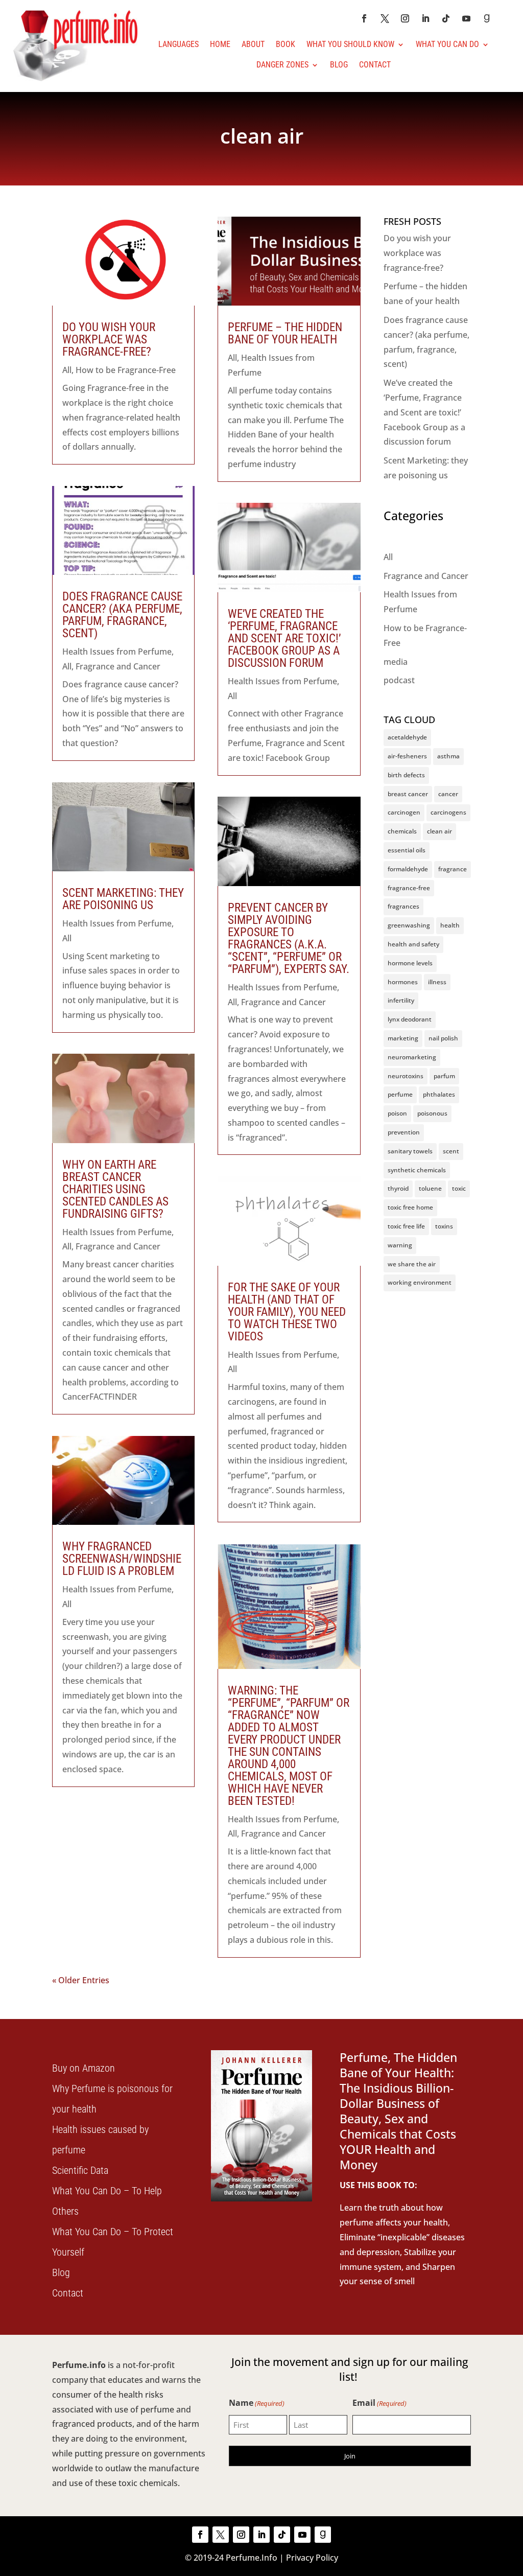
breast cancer (408, 794)
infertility (401, 1000)
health (450, 925)
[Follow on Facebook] (364, 18)
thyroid (398, 1188)
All (67, 370)
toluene (430, 1188)
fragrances (403, 906)
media (396, 662)
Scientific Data (80, 2170)
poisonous (432, 1113)
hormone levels (410, 963)
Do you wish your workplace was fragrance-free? (109, 340)
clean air (439, 831)
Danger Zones (282, 65)
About (253, 44)
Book (286, 44)
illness (437, 982)
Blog (339, 65)
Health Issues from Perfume (117, 652)
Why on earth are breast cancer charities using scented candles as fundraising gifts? (115, 1189)
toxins (444, 1226)
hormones (403, 982)
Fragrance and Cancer (118, 666)
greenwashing (409, 925)
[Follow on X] (385, 18)
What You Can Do (447, 44)
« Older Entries (81, 1980)
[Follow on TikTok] (446, 18)
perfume (400, 1094)
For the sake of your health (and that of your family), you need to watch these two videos (287, 1312)
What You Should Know (350, 44)
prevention (404, 1132)
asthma (448, 756)
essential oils (407, 850)
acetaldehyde (407, 737)
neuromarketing (412, 1057)
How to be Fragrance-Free (126, 370)
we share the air (412, 1264)
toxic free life (406, 1226)
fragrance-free (409, 888)
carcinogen (404, 812)
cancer (448, 794)
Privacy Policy (312, 2558)
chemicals (402, 831)
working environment (420, 1282)
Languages (179, 44)
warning (400, 1245)
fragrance (453, 869)
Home (220, 44)
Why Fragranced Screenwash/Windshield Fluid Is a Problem (122, 1559)
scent (451, 1151)
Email (379, 2403)
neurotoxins (406, 1076)
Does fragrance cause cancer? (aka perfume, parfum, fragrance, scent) (122, 615)
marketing (403, 1038)
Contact (375, 65)
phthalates (439, 1094)
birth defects (406, 775)
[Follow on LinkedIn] (425, 18)
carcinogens (448, 812)
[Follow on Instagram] (405, 18)
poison (397, 1113)
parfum (444, 1076)
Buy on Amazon (84, 2068)
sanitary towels (410, 1151)
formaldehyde (408, 869)
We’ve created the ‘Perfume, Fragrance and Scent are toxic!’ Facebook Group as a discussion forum (284, 639)
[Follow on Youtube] (466, 18)
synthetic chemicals (417, 1170)
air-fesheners (407, 756)
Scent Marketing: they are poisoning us (123, 899)
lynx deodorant (410, 1019)
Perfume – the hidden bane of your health (285, 333)
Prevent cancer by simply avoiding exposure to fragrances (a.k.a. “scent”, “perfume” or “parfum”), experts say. (289, 938)
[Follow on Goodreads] (487, 18)
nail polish (443, 1038)
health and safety (413, 944)
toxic (459, 1188)
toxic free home (410, 1207)
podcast (399, 680)
